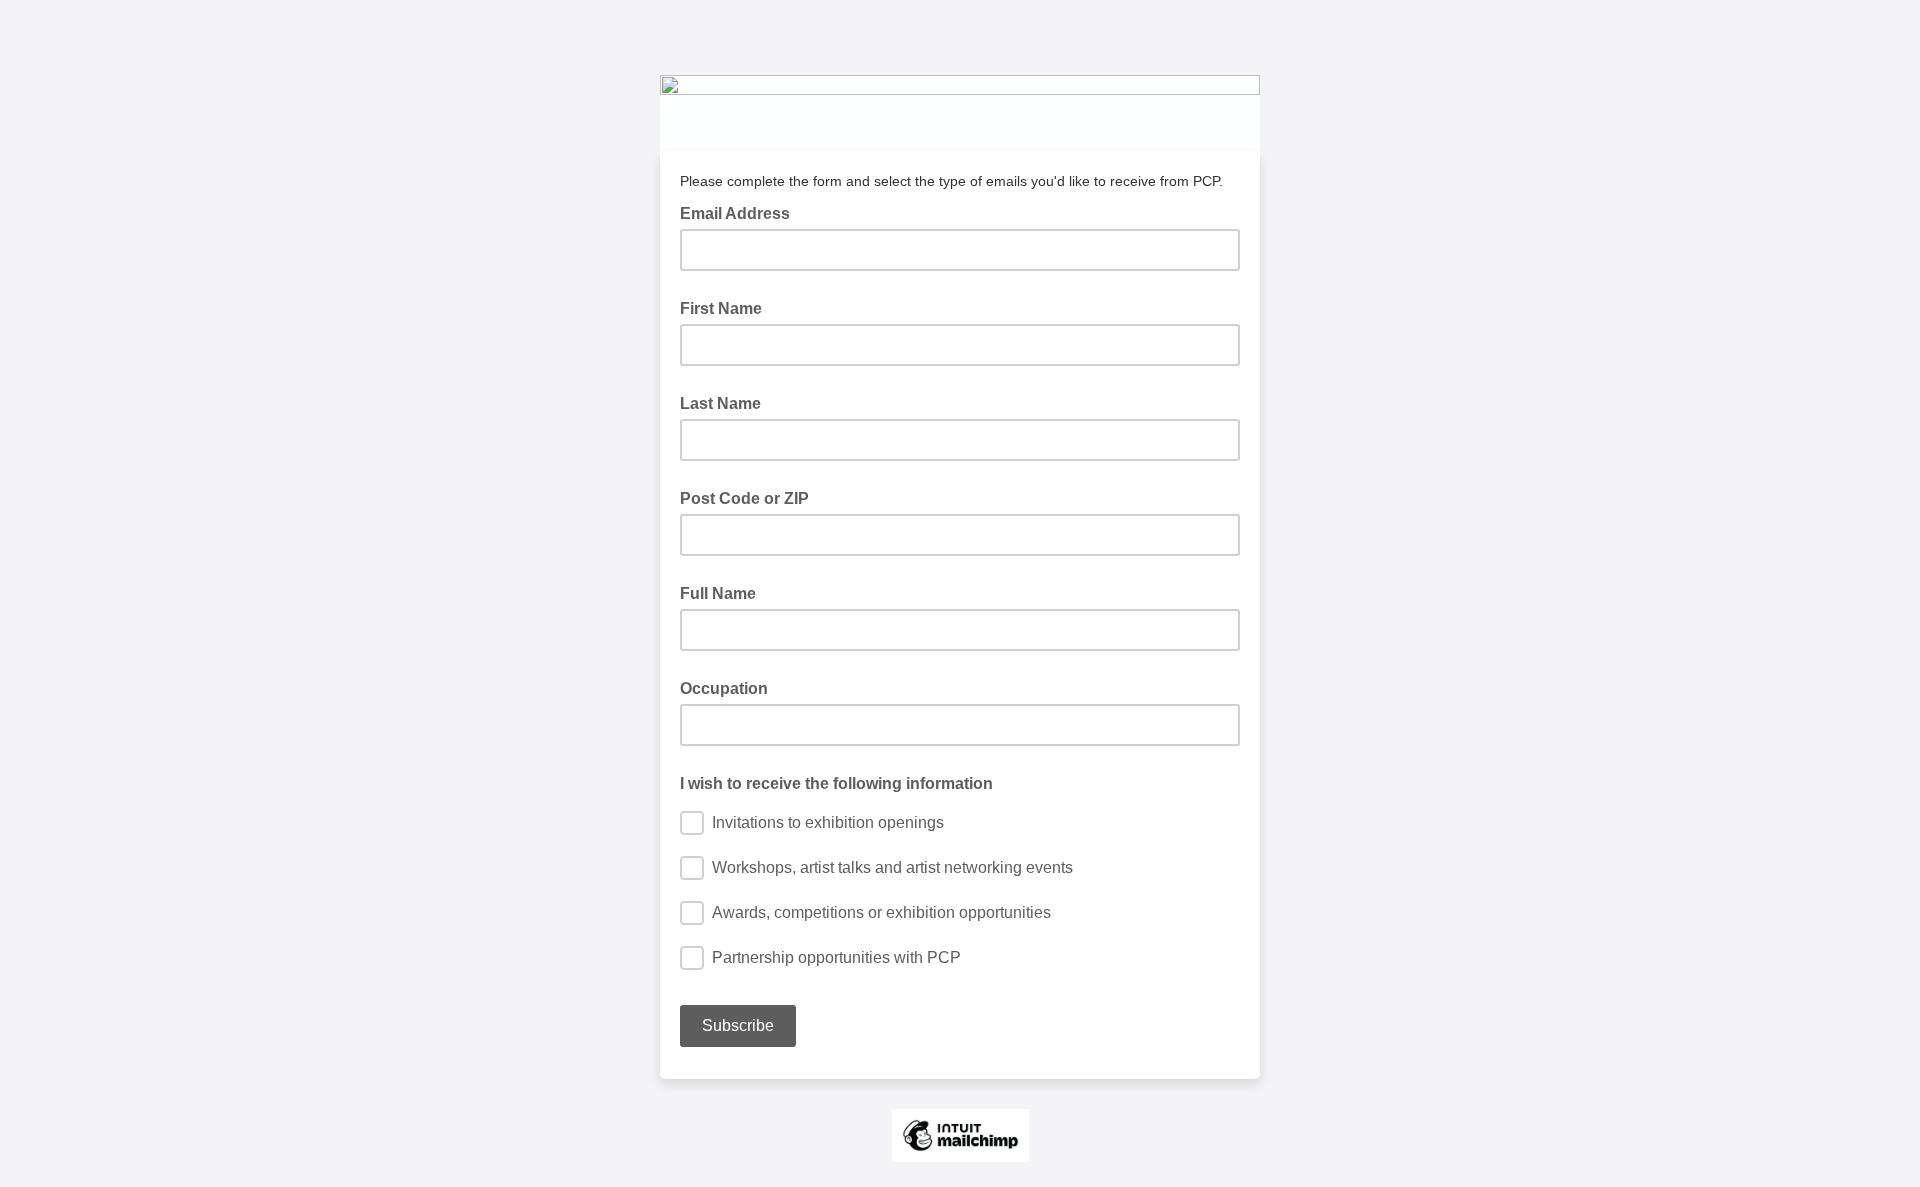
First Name (721, 308)
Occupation (724, 688)
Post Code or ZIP (744, 498)
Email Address (741, 212)
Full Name (718, 593)
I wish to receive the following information (836, 783)
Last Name (720, 403)
